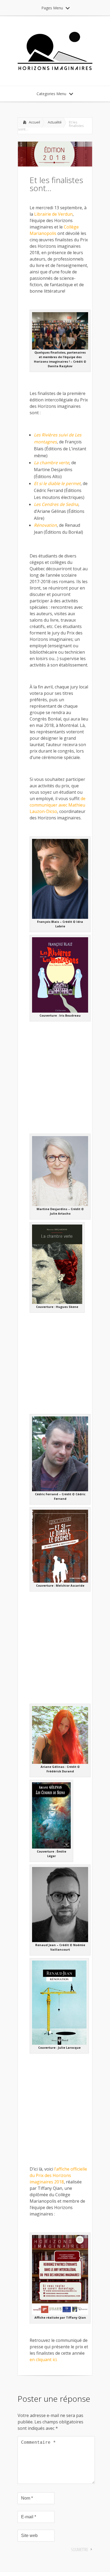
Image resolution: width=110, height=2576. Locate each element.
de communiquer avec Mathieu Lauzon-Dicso (58, 805)
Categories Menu (51, 94)
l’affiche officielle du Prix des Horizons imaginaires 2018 (58, 2175)
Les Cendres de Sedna (56, 504)
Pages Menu (52, 8)
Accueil (34, 122)
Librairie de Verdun (53, 214)
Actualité (55, 122)
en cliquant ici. (44, 2360)
